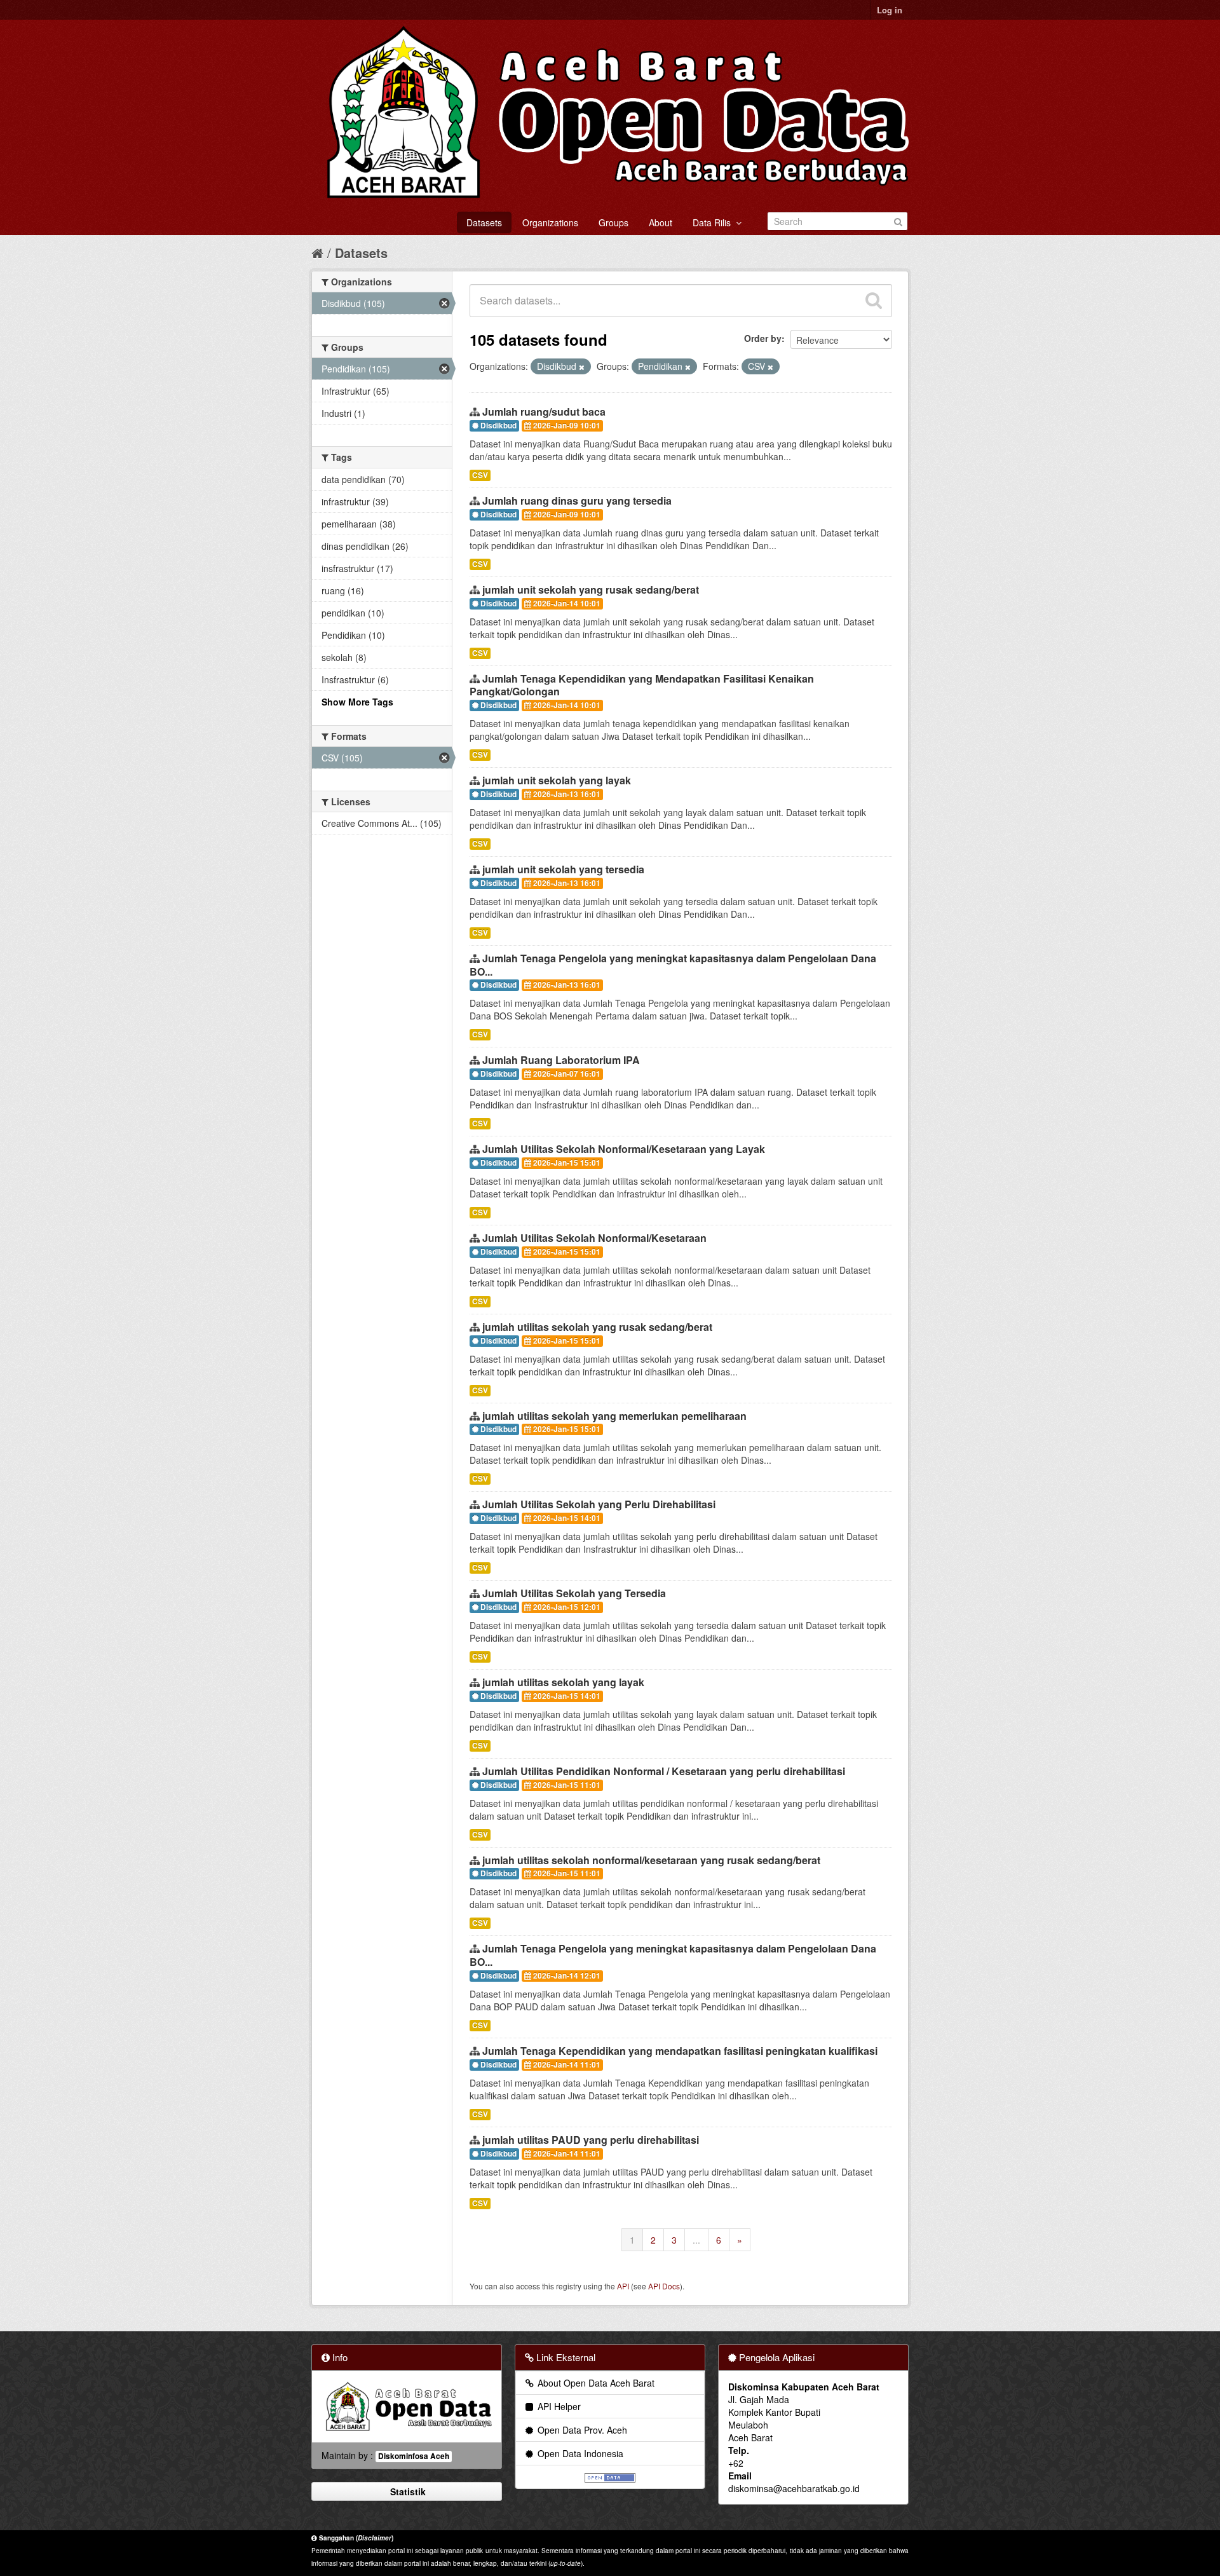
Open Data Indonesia (579, 2453)
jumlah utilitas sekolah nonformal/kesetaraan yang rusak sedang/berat (651, 1860)
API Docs (664, 2286)
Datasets (484, 222)
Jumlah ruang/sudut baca (544, 412)
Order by (763, 338)
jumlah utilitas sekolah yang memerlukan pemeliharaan (614, 1416)
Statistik (407, 2491)
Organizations (550, 222)
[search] (874, 301)
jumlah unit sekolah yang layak (557, 780)
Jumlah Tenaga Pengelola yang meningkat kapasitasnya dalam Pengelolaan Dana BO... (673, 965)
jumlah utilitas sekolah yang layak (563, 1682)
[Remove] (582, 367)
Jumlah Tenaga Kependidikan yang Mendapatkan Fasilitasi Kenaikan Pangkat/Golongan (642, 685)
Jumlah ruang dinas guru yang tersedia (577, 501)
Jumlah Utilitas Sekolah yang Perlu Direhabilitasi (599, 1504)
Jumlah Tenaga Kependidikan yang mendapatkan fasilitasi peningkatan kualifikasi (680, 2051)
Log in (890, 10)
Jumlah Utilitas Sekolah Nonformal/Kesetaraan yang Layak (624, 1149)
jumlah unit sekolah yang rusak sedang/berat (591, 589)
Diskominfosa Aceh (414, 2456)
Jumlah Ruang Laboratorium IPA (561, 1060)
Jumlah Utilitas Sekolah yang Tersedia (574, 1593)
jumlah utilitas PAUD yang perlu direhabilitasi (591, 2140)
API (623, 2286)
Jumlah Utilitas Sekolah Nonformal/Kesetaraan (594, 1238)
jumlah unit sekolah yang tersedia (563, 869)
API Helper (558, 2406)
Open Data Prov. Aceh (581, 2430)
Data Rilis (714, 222)
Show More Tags (357, 702)
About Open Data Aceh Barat (595, 2383)
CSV (480, 475)
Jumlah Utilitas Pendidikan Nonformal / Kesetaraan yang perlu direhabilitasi (664, 1771)
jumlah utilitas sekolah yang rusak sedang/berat (597, 1327)
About (661, 222)
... (696, 2240)
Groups (613, 222)
